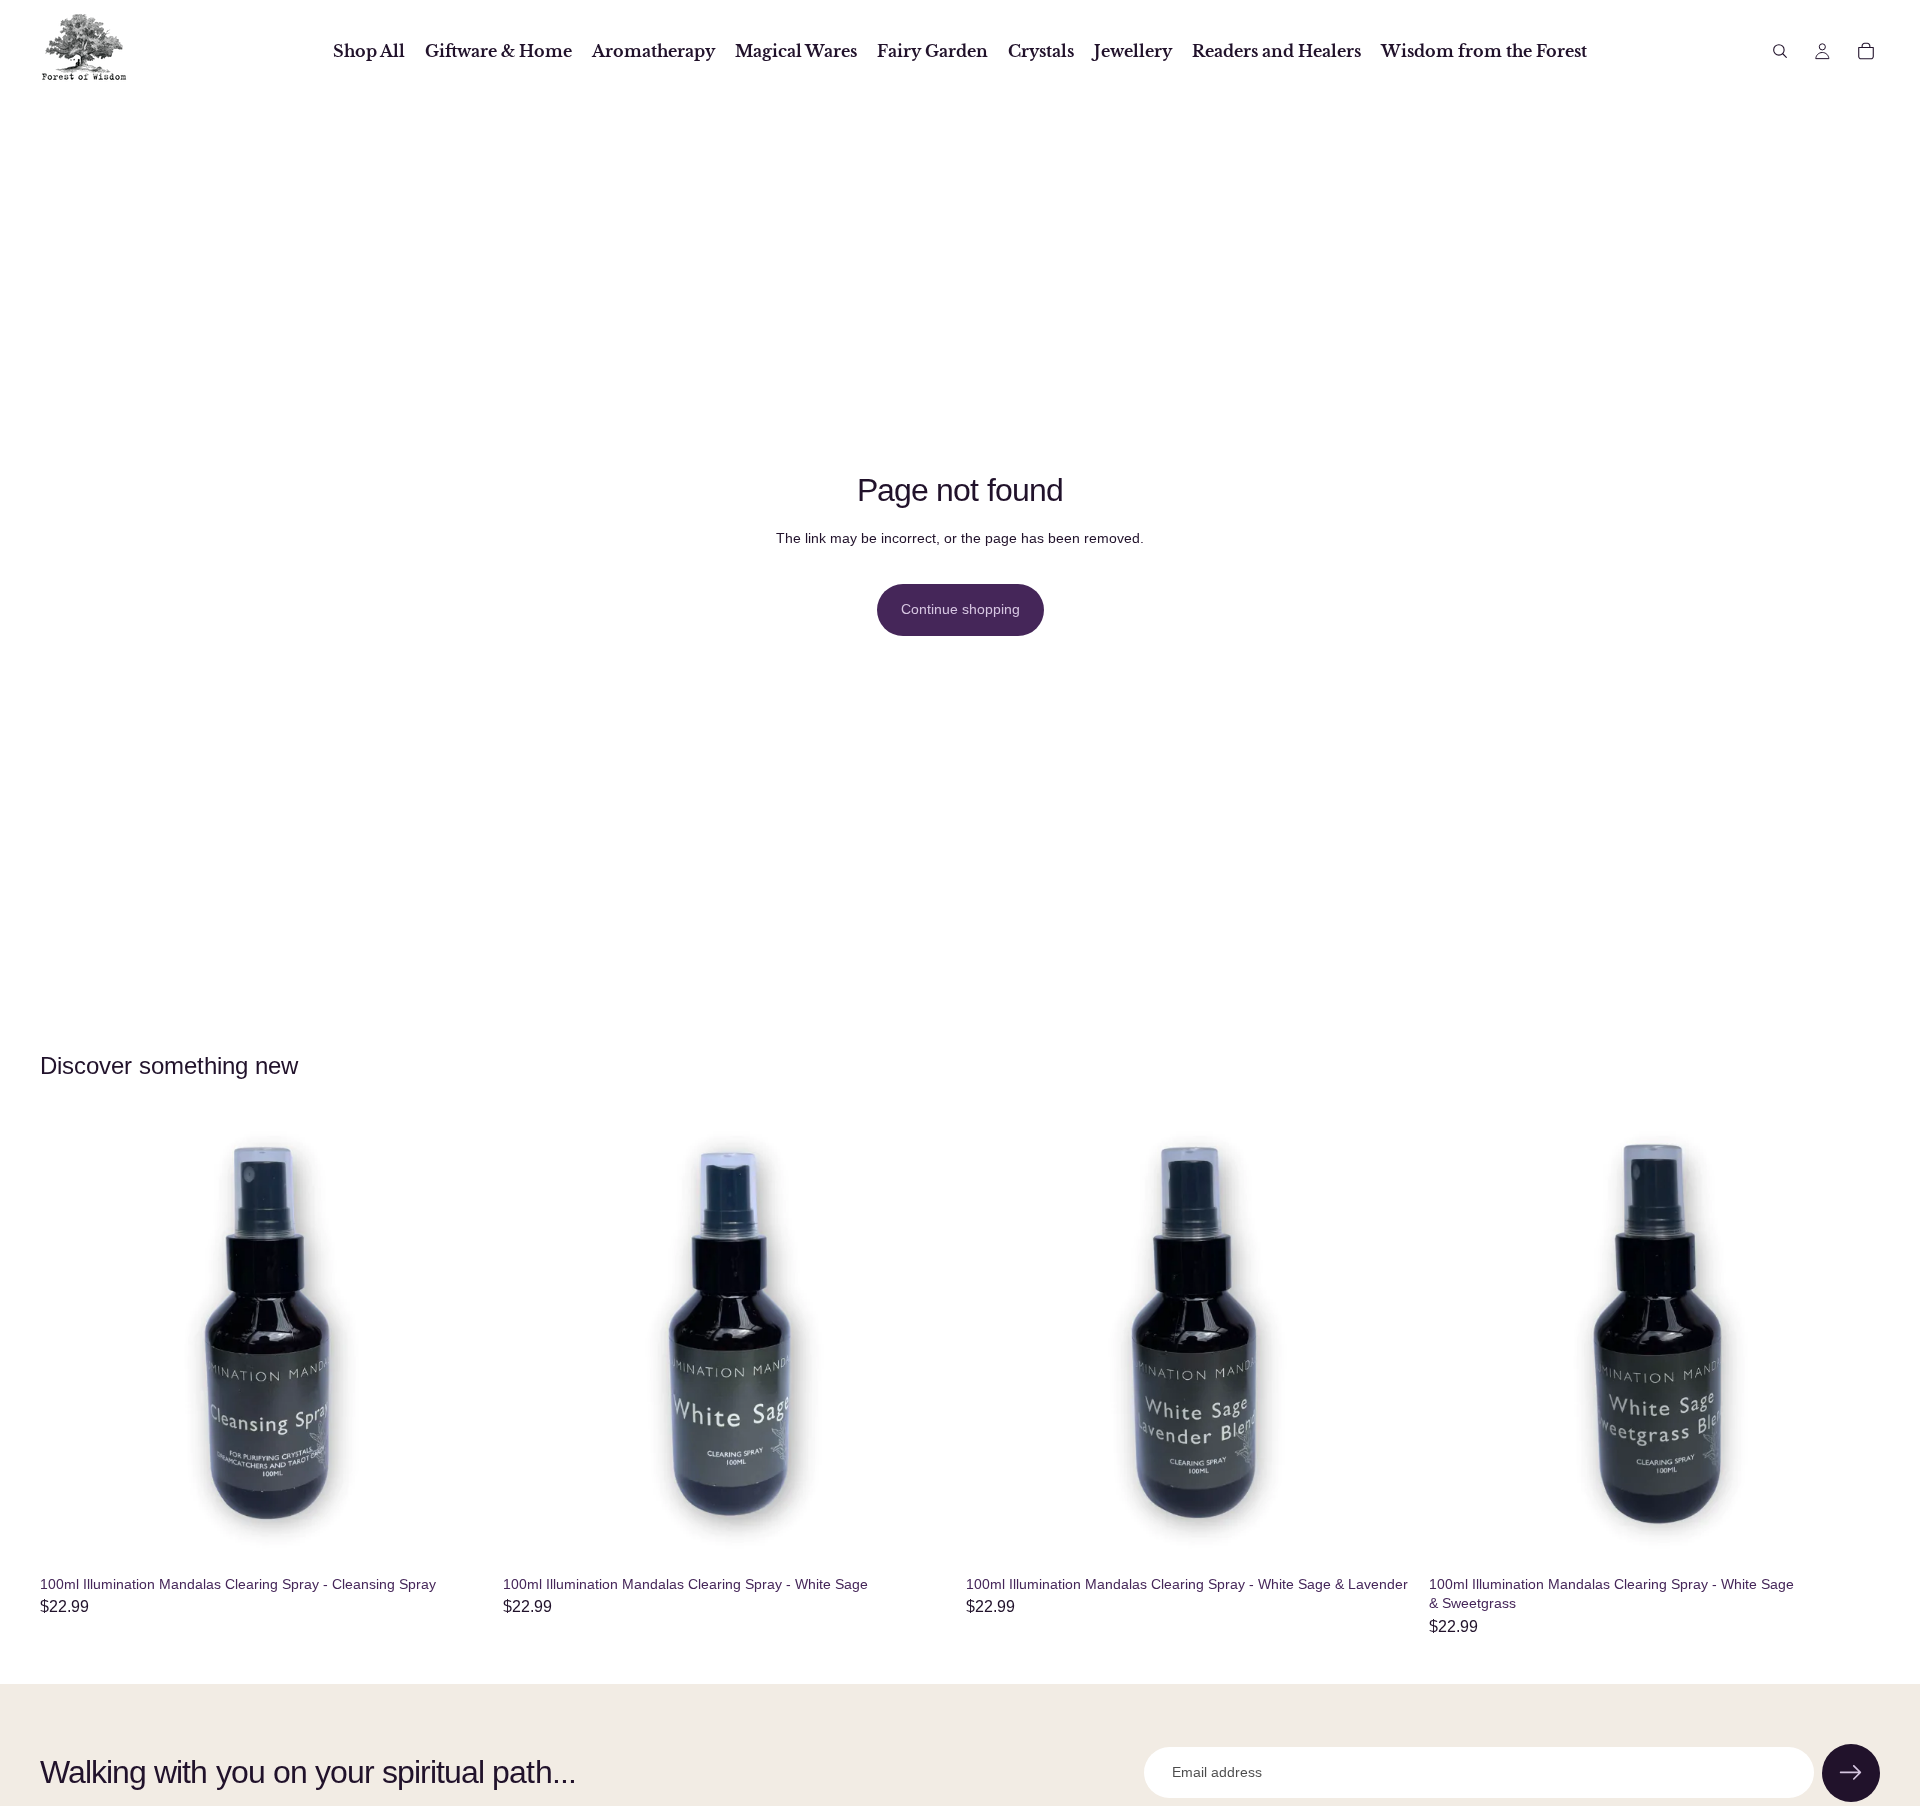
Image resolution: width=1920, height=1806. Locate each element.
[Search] (1780, 51)
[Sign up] (1851, 1773)
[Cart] (1866, 51)
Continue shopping (960, 609)
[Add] (460, 1536)
